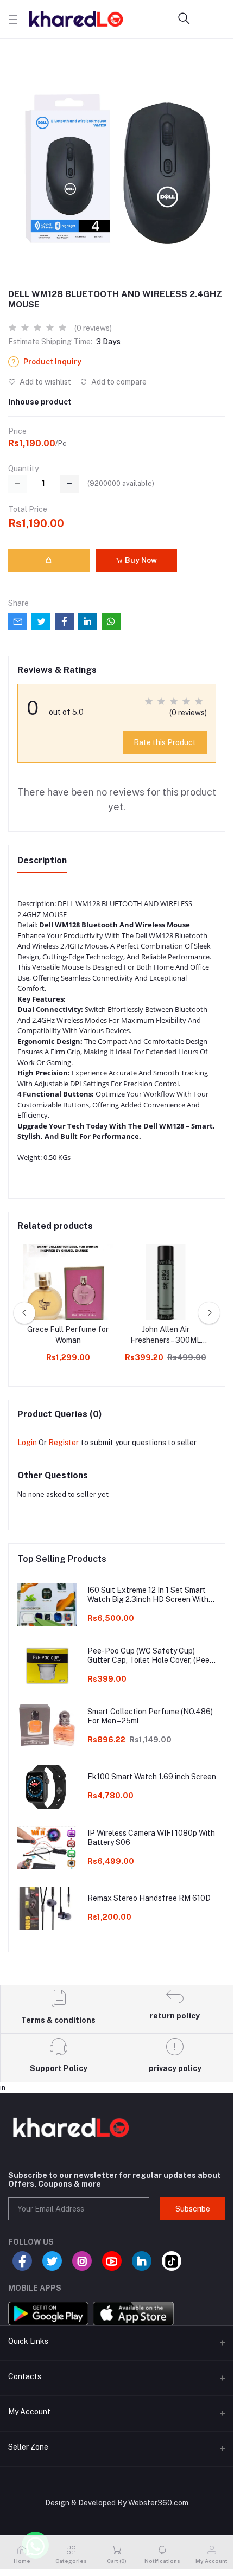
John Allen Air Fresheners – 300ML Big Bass (166, 1335)
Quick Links (28, 2341)
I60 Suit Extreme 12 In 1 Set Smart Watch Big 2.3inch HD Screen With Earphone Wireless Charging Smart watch (148, 1595)
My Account (29, 2412)
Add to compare (118, 382)
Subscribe (193, 2209)
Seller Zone (28, 2447)
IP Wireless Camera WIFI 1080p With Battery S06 (151, 1838)
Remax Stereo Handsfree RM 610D (149, 1898)
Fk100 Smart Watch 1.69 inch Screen (152, 1777)
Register (64, 1443)
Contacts (25, 2376)
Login (27, 1443)
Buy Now (140, 560)
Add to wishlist (45, 382)
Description (42, 860)
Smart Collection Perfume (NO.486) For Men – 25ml (150, 1716)
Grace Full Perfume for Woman (68, 1335)
